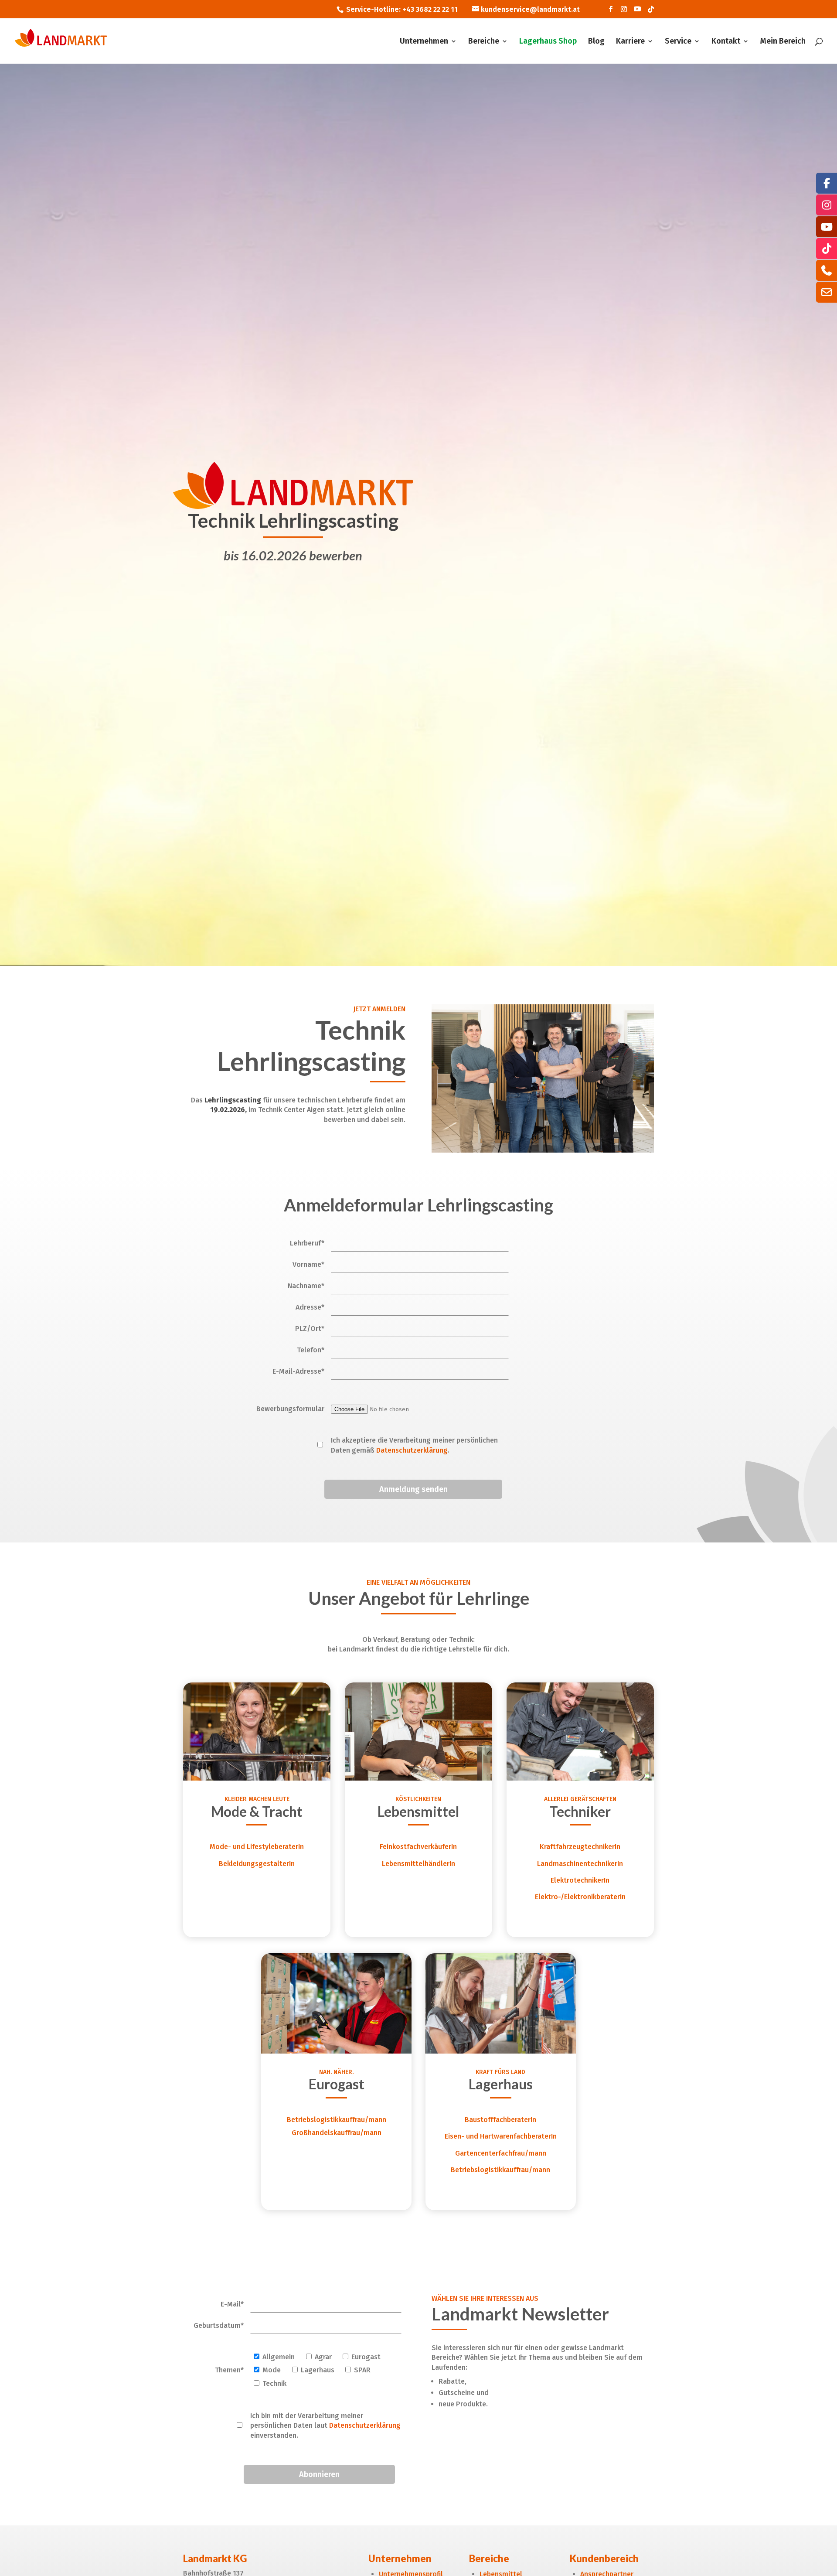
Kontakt (726, 42)
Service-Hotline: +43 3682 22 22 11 (402, 9)
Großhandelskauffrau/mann (337, 2133)
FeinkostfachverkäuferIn (418, 1847)
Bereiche (484, 42)
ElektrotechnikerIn (580, 1880)
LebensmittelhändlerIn (418, 1864)
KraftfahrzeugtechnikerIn (580, 1847)
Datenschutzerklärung (412, 1450)
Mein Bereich (783, 42)
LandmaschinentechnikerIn (580, 1864)
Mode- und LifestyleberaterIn (257, 1847)
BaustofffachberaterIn (500, 2120)
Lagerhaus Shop (548, 42)
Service (678, 42)
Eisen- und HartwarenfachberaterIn (501, 2136)
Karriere (630, 42)
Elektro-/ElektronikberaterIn (580, 1897)
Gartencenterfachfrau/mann (501, 2153)
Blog (596, 42)
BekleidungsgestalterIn (257, 1864)
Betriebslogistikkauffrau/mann (337, 2120)
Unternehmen (424, 42)
